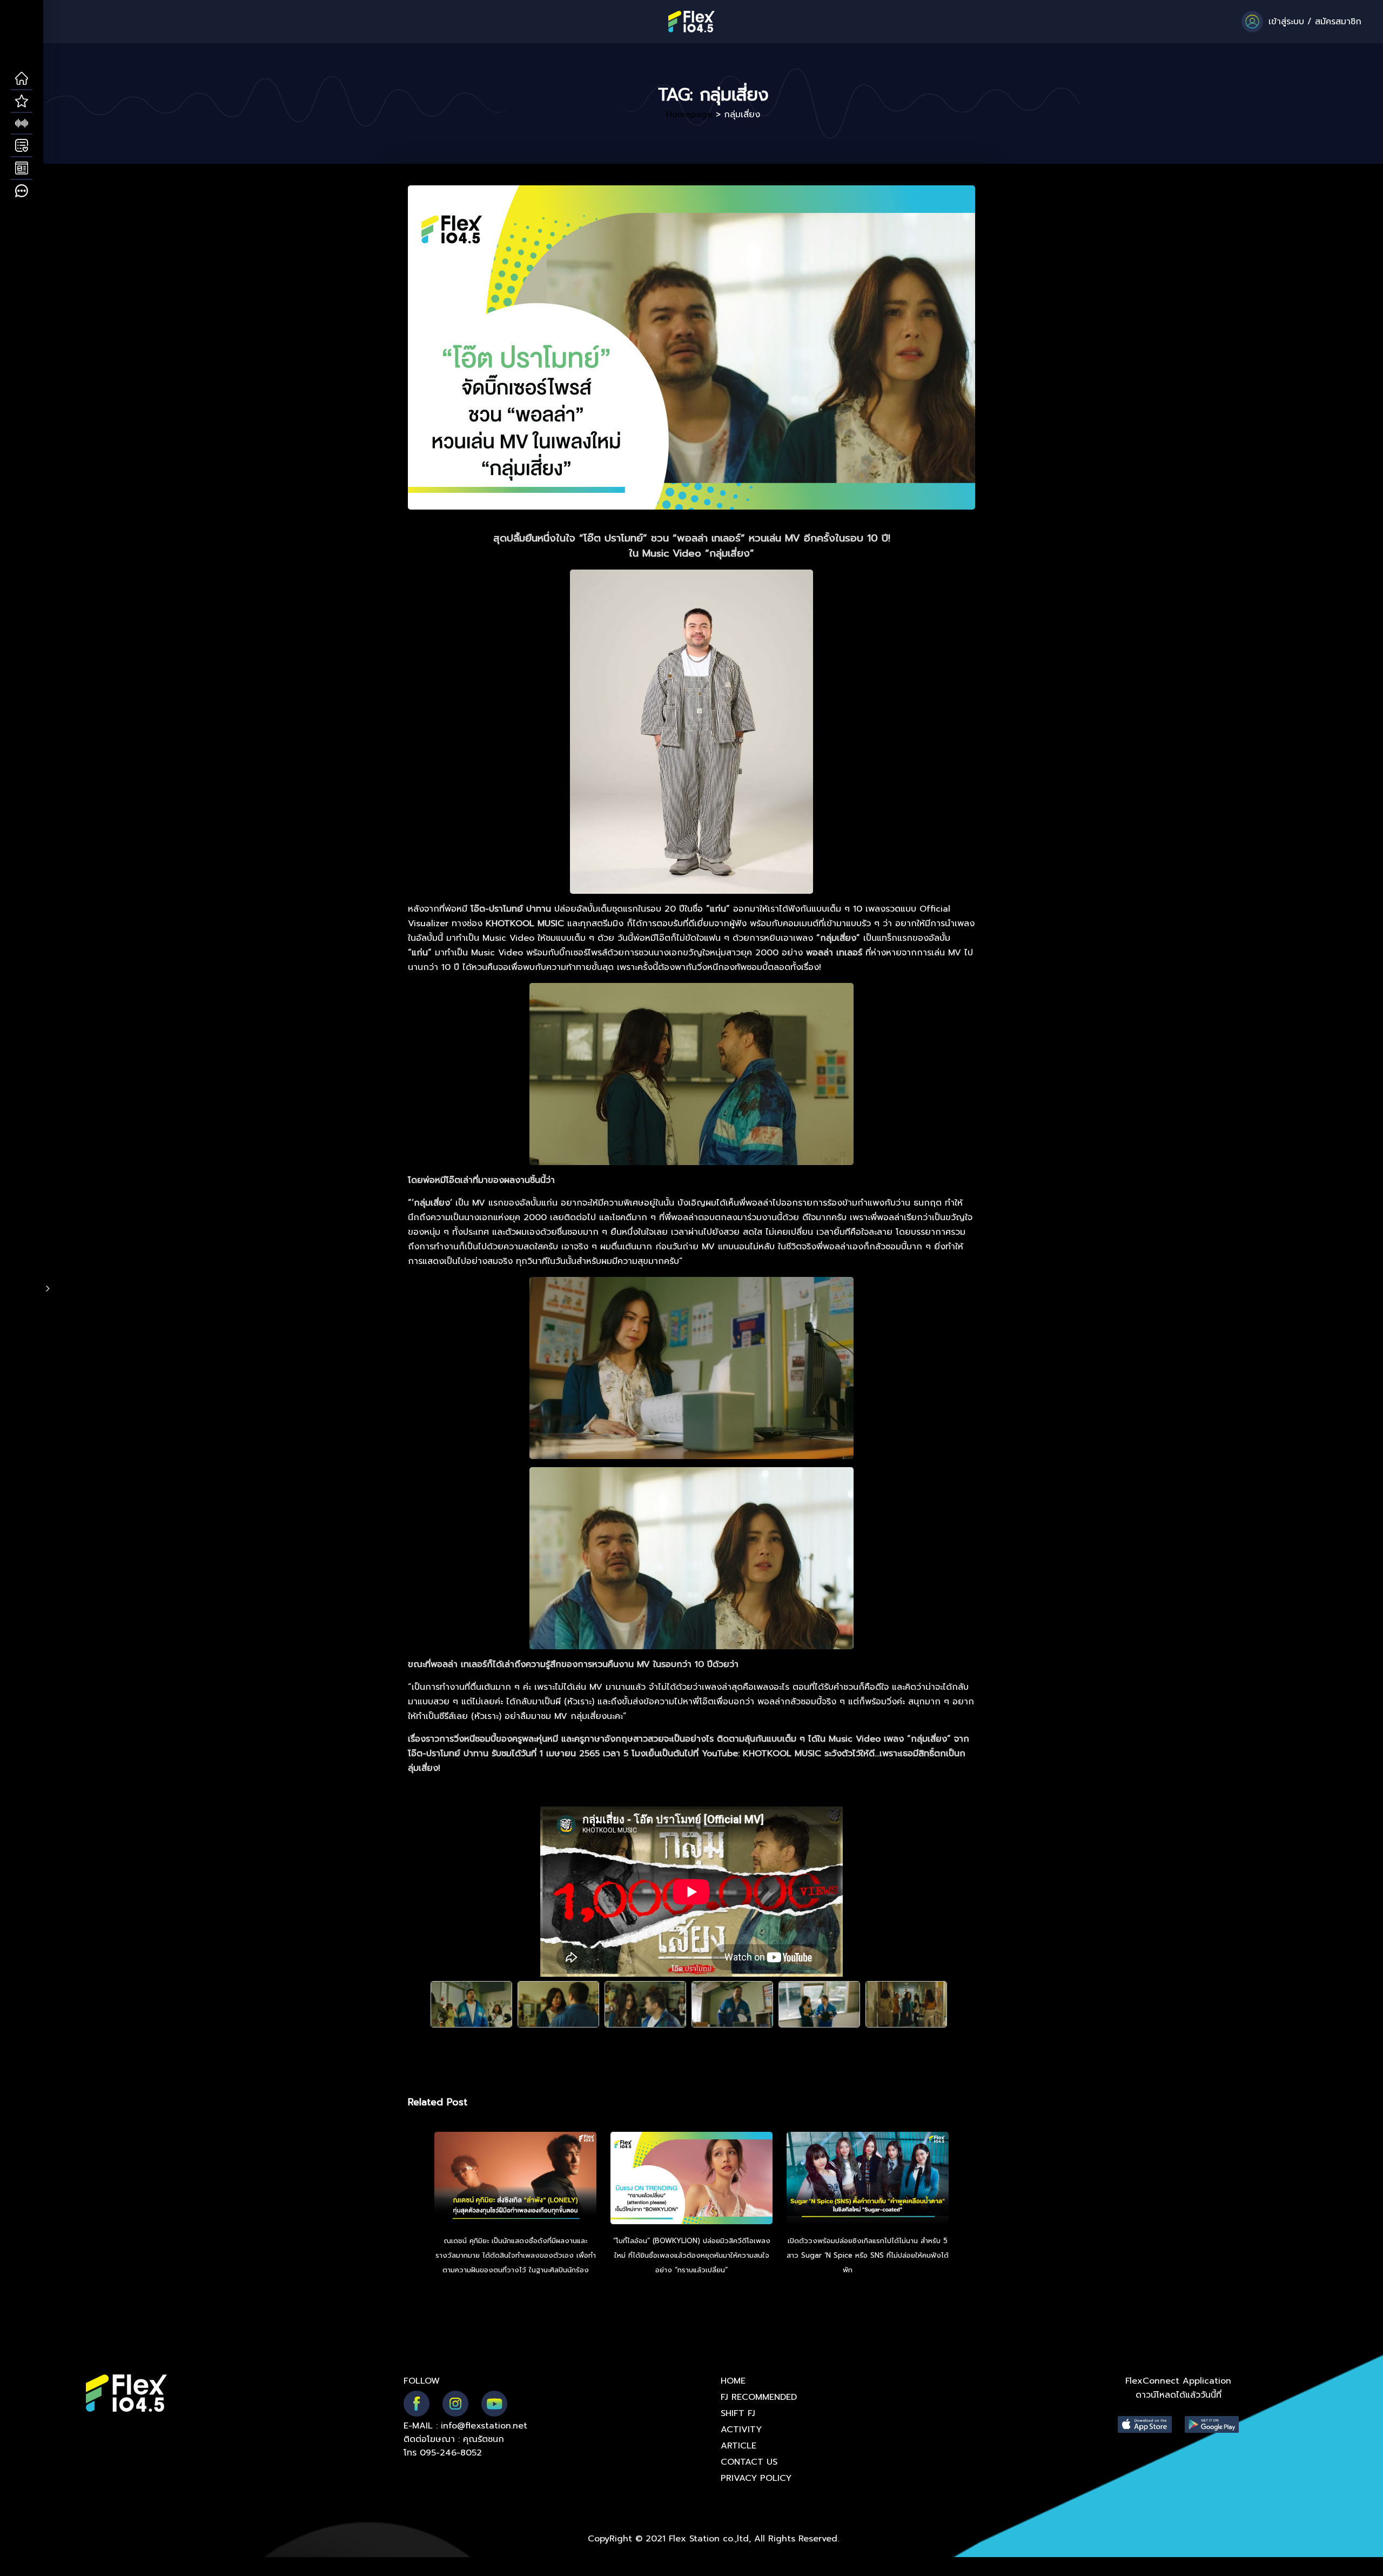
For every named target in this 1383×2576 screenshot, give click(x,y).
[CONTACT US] (22, 191)
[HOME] (22, 79)
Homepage (689, 115)
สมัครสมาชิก (1338, 22)
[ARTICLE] (22, 169)
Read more (874, 2270)
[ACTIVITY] (22, 146)
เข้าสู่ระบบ (1286, 22)
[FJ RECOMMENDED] (22, 102)
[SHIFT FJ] (22, 124)
